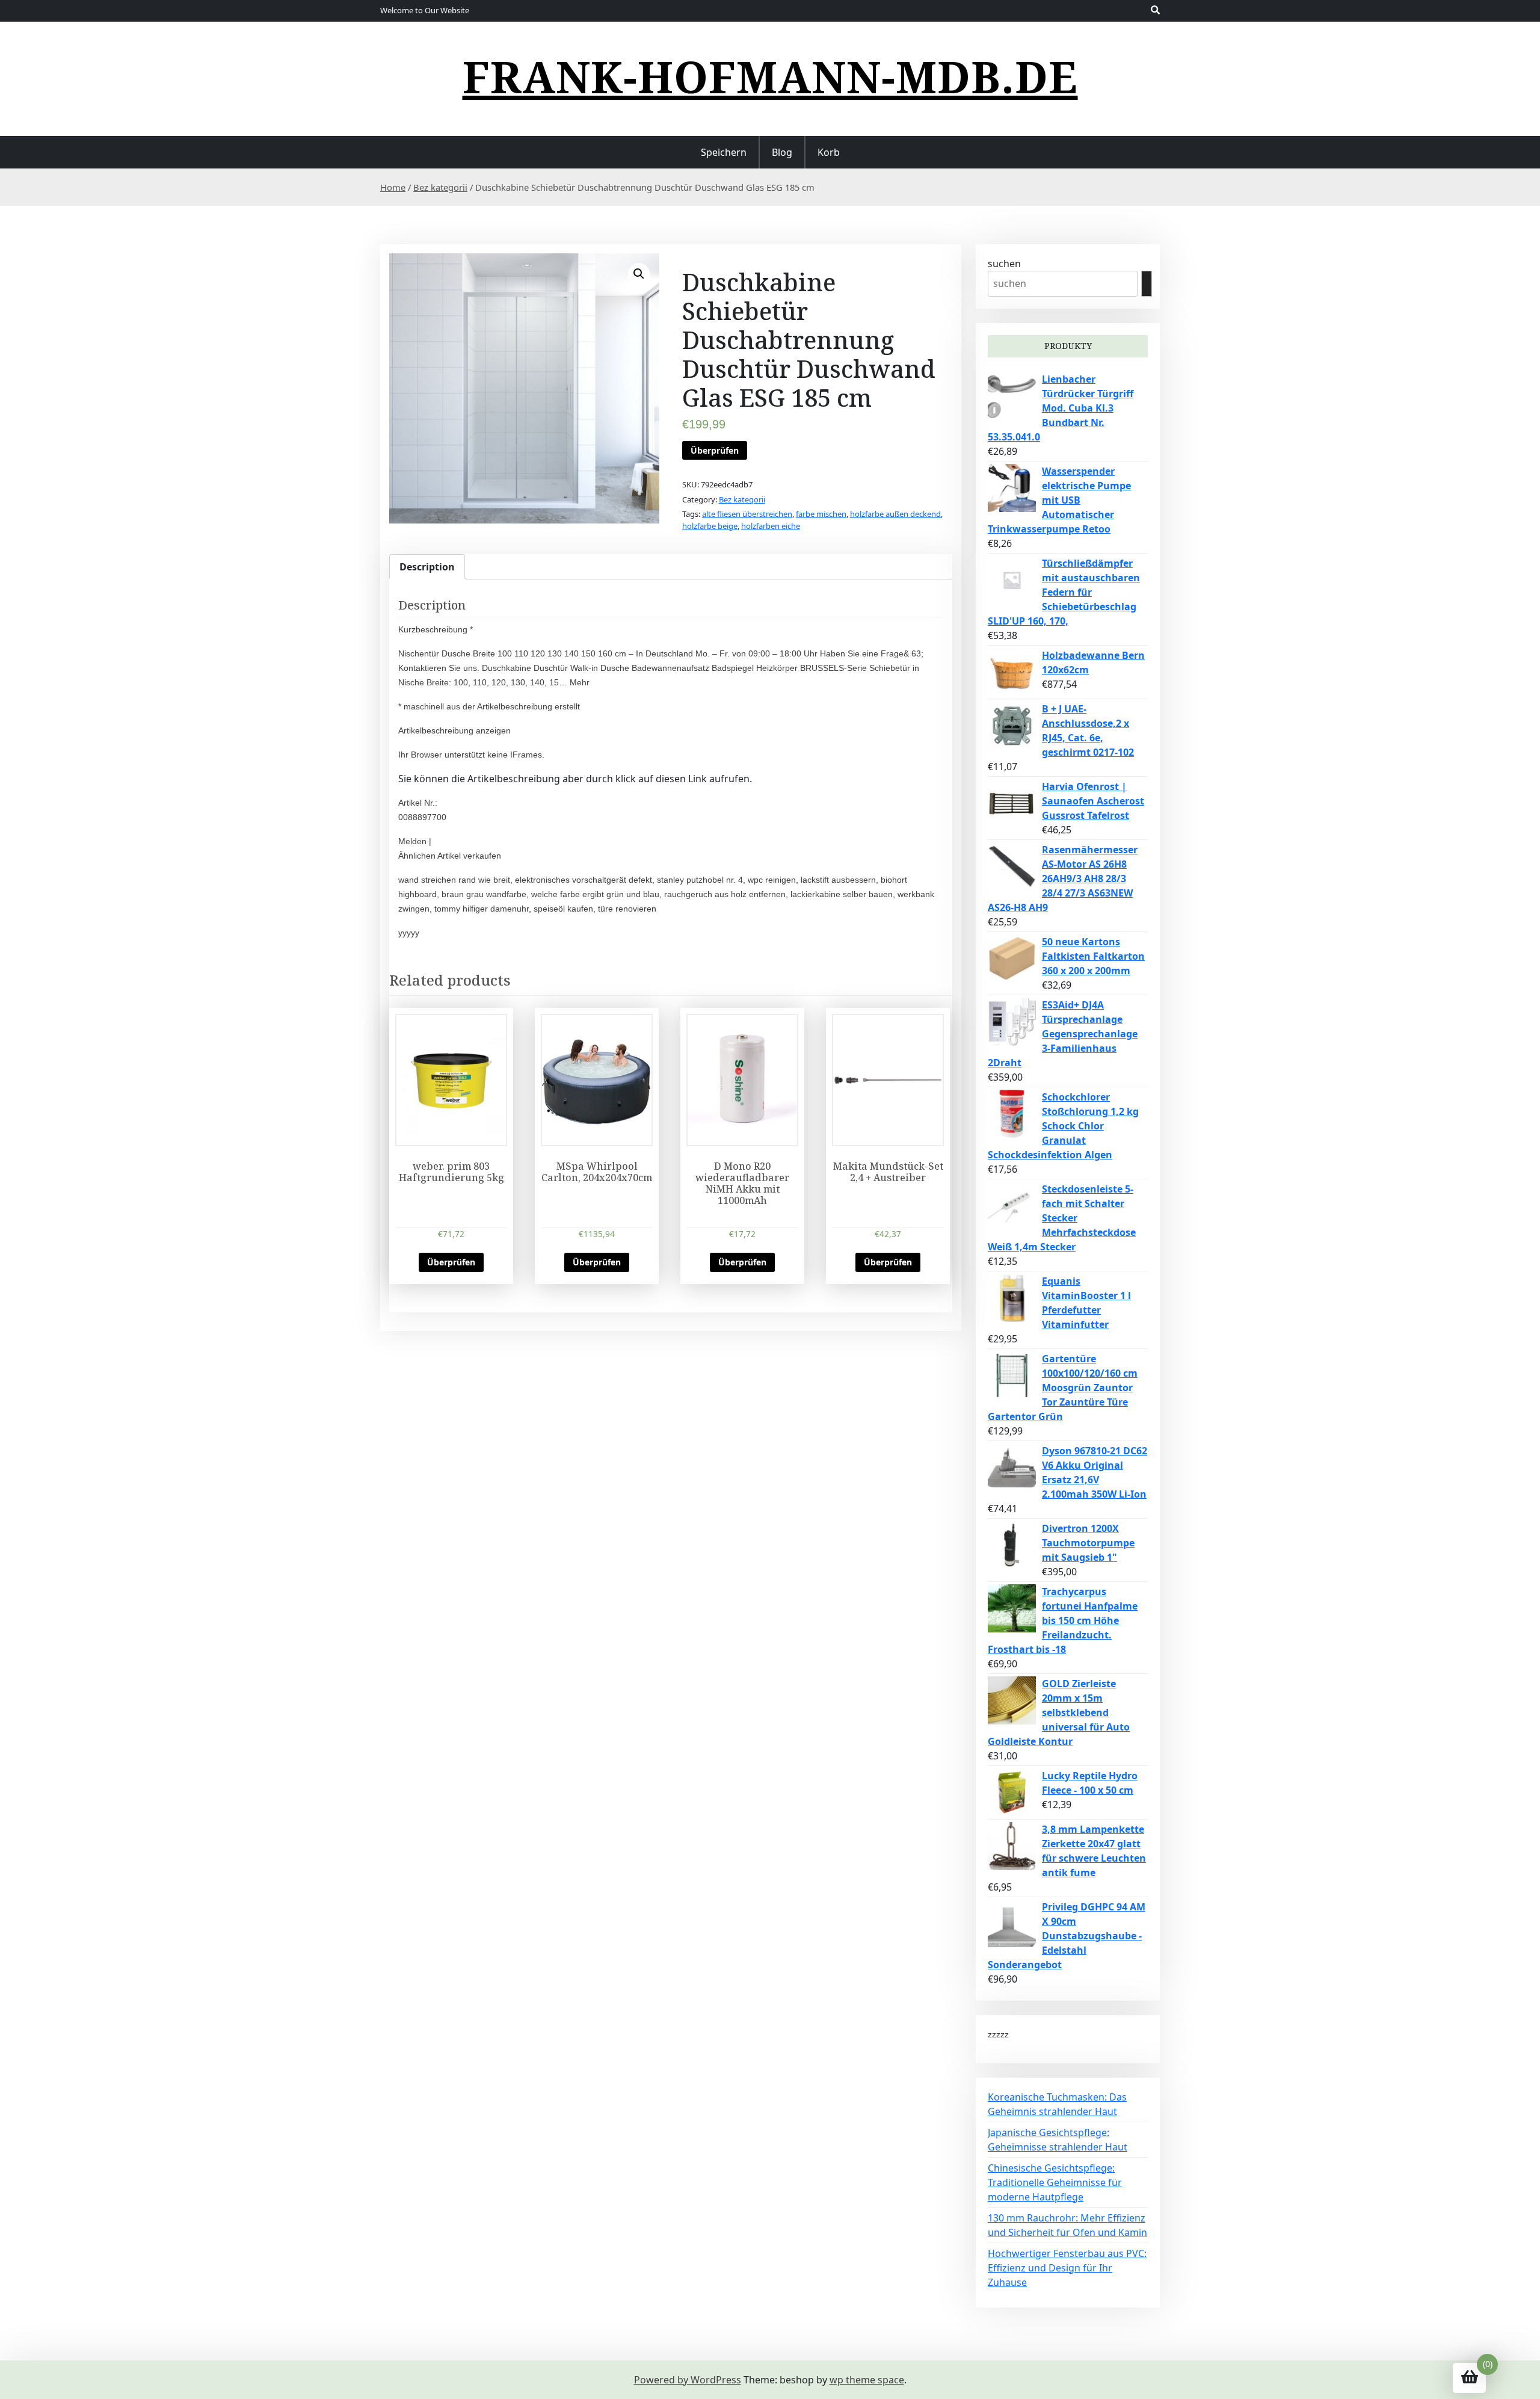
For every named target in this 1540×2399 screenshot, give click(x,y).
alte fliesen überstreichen (747, 514)
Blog (782, 152)
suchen (1004, 264)
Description (427, 567)
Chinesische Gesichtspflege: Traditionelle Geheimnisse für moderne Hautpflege (1055, 2182)
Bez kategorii (440, 187)
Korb (829, 152)
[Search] (1147, 284)
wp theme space (867, 2380)
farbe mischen (821, 514)
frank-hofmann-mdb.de (770, 76)
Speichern (724, 152)
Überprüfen (715, 450)
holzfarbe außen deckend (895, 514)
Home (393, 187)
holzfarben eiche (771, 526)
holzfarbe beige (710, 526)
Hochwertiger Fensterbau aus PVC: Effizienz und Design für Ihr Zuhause (1067, 2268)
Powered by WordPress (688, 2380)
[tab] (427, 567)
